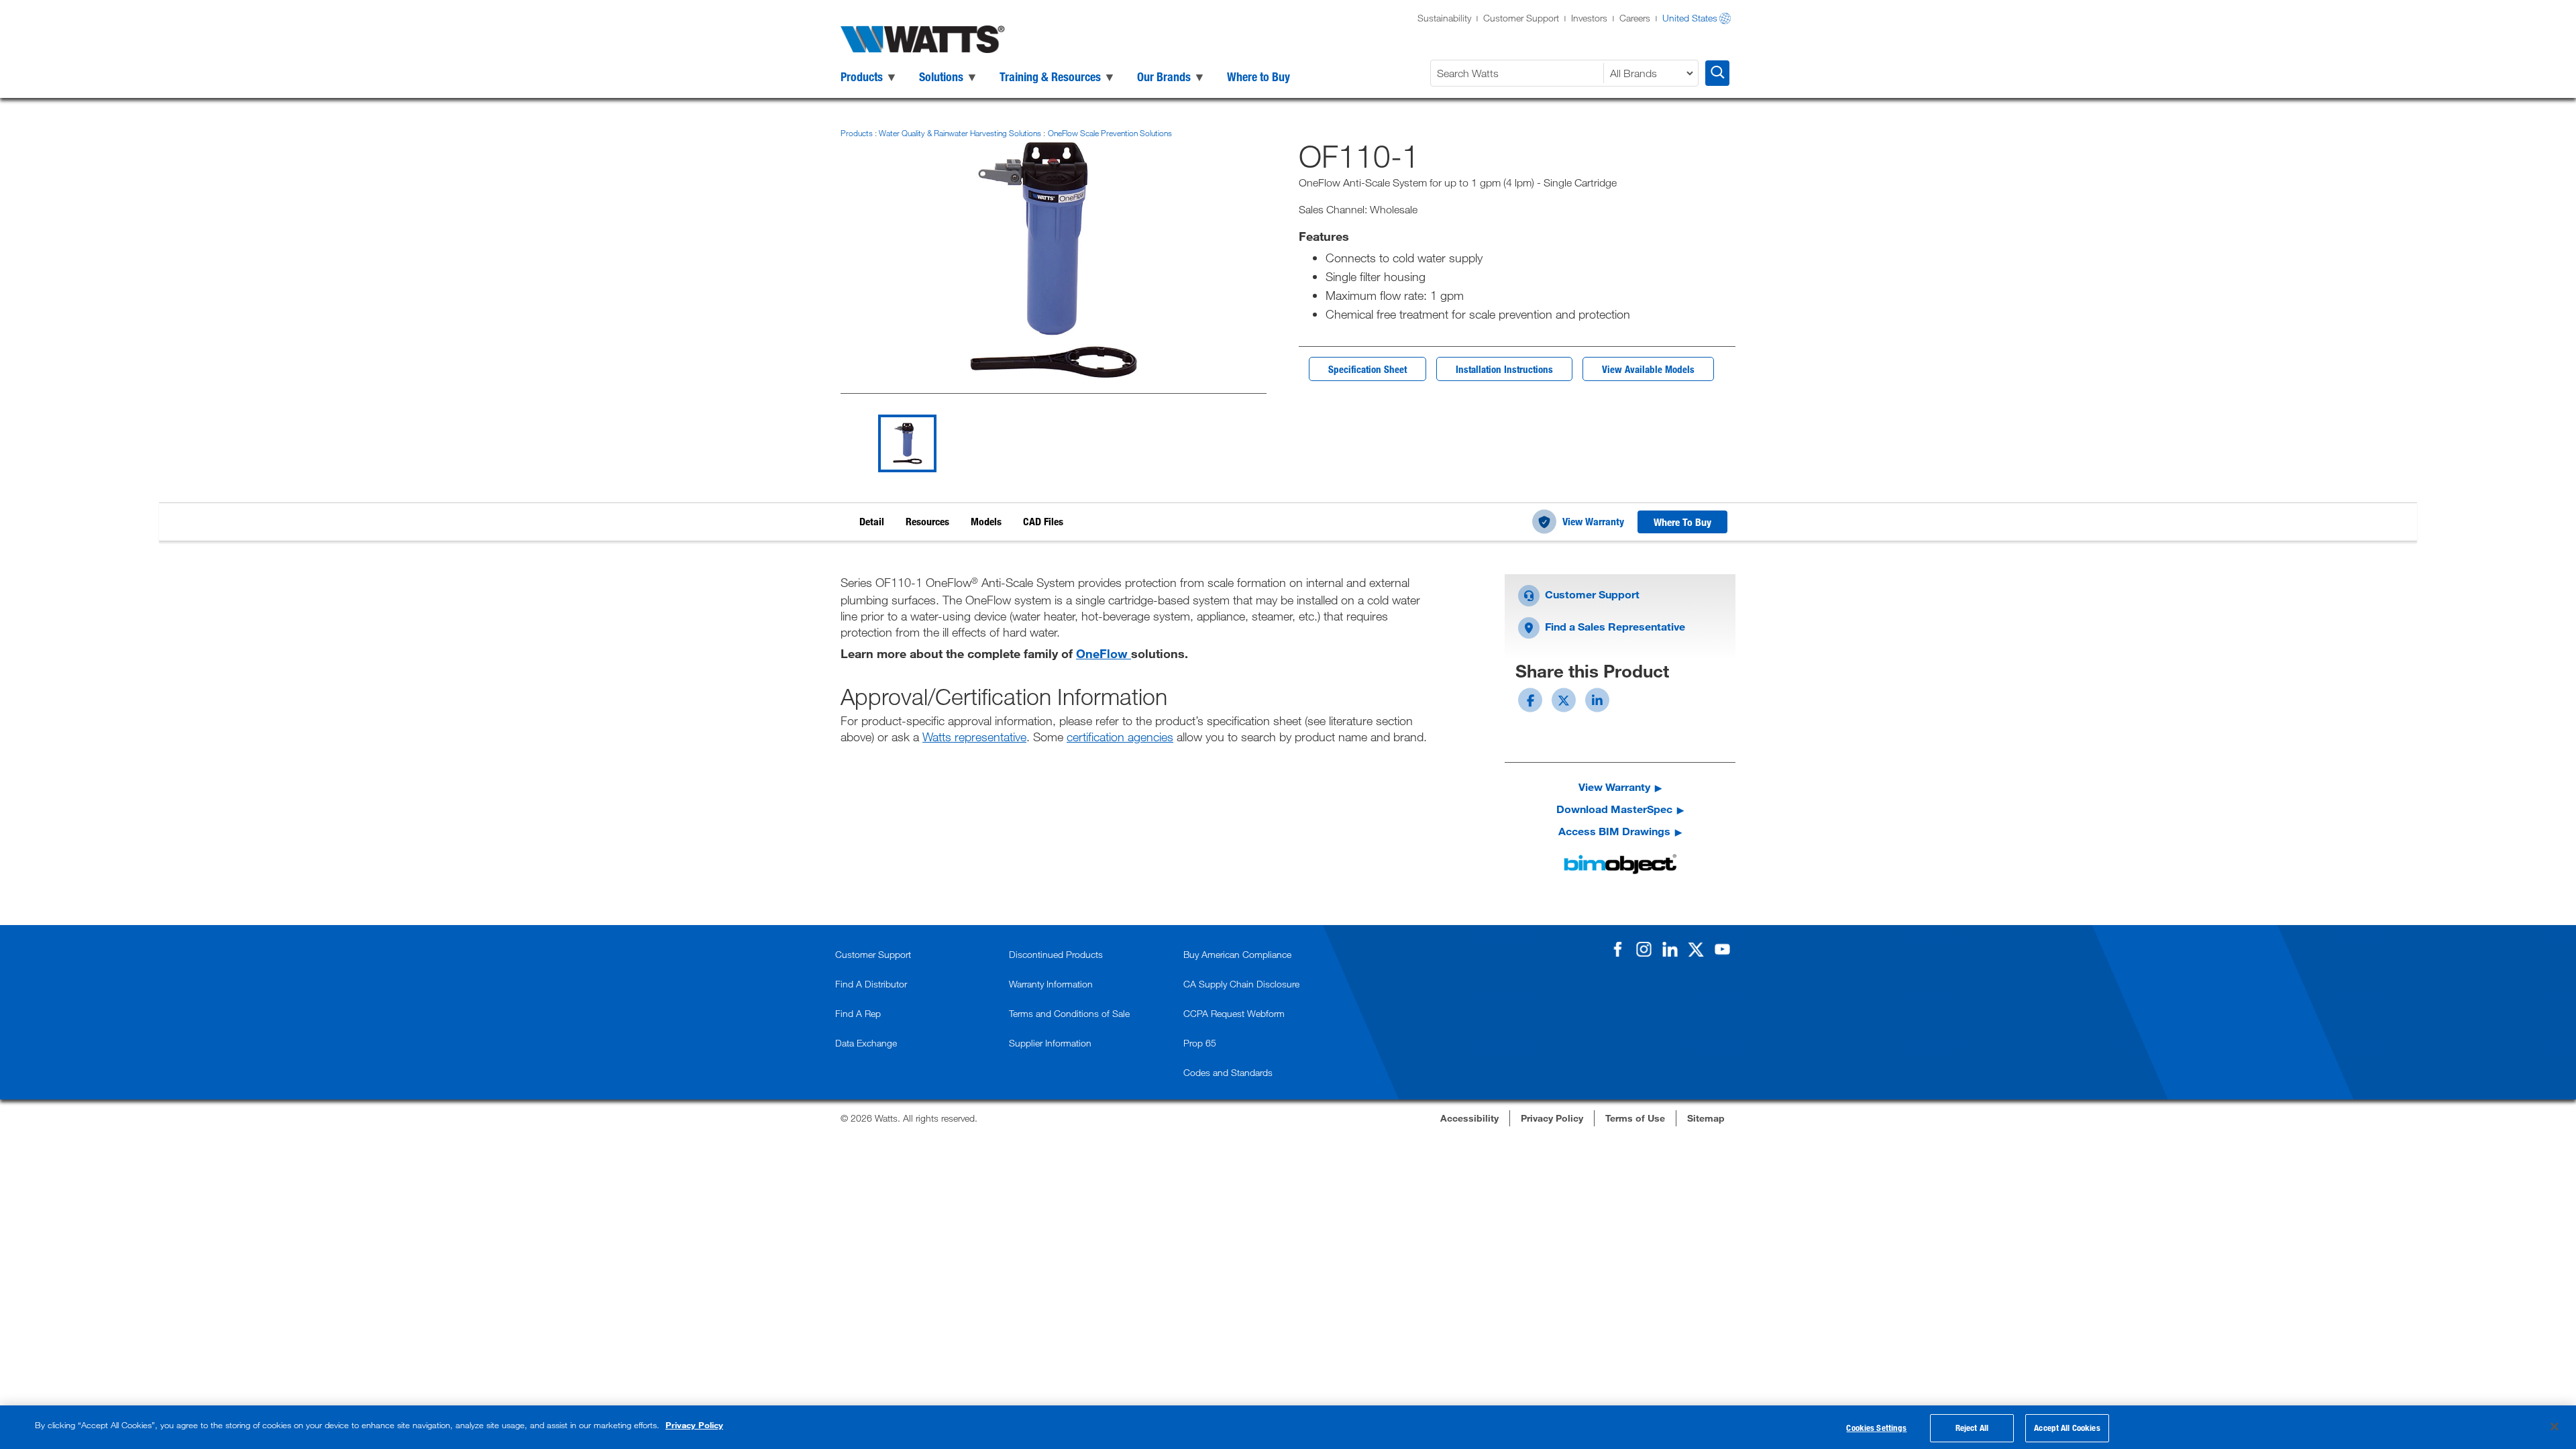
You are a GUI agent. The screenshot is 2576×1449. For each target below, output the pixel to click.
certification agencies (1120, 737)
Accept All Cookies (2067, 1428)
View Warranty (1593, 521)
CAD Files (1043, 521)
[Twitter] (1696, 949)
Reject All (1972, 1428)
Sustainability (1444, 18)
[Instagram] (1644, 949)
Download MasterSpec (1614, 809)
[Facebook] (1617, 949)
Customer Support (1521, 18)
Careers (1635, 18)
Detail (872, 521)
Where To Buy (1682, 522)
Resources (927, 521)
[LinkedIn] (1670, 949)
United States (1690, 18)
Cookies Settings (1876, 1428)
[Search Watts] (1717, 73)
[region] (1288, 1427)
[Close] (2555, 1426)
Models (986, 521)
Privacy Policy (694, 1425)
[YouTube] (1722, 949)
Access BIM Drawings (1614, 831)
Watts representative (974, 737)
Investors (1589, 18)
